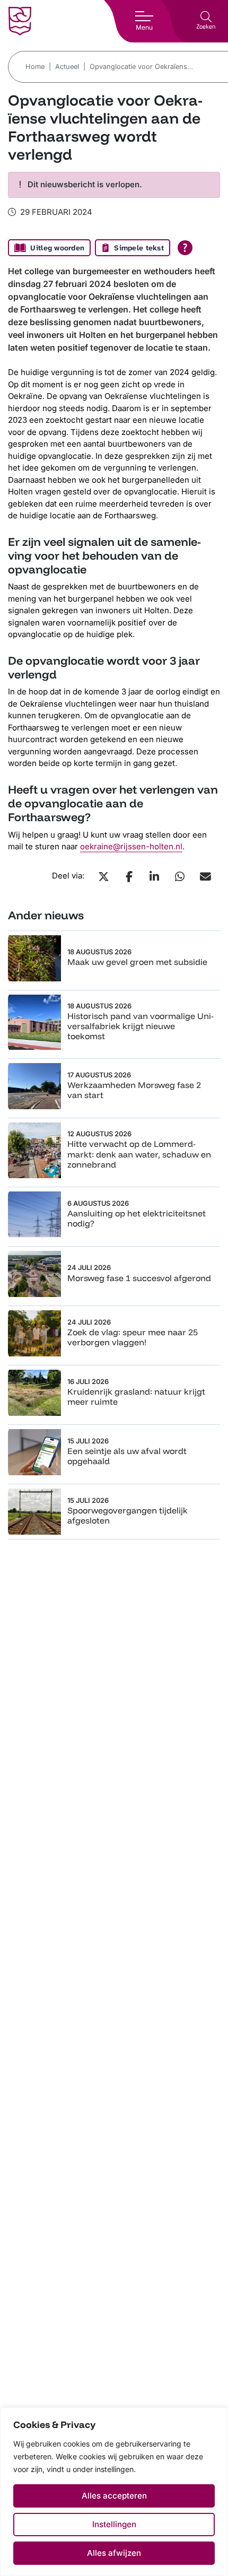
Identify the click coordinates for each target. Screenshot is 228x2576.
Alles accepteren (114, 2496)
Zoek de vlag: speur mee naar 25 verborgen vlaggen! (133, 1337)
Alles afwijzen (114, 2553)
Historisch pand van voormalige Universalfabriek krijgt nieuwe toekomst (141, 1026)
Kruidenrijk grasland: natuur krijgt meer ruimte (136, 1396)
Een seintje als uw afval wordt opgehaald (127, 1456)
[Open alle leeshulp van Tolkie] (185, 248)
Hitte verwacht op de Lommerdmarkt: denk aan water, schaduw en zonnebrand (139, 1154)
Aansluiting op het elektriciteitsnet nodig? (137, 1218)
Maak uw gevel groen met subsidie (137, 962)
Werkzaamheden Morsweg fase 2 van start (134, 1090)
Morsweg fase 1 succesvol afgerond (139, 1278)
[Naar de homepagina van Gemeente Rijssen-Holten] (20, 21)
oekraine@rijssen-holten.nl (131, 846)
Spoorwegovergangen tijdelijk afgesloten (128, 1515)
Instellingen (114, 2524)
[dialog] (114, 2492)
